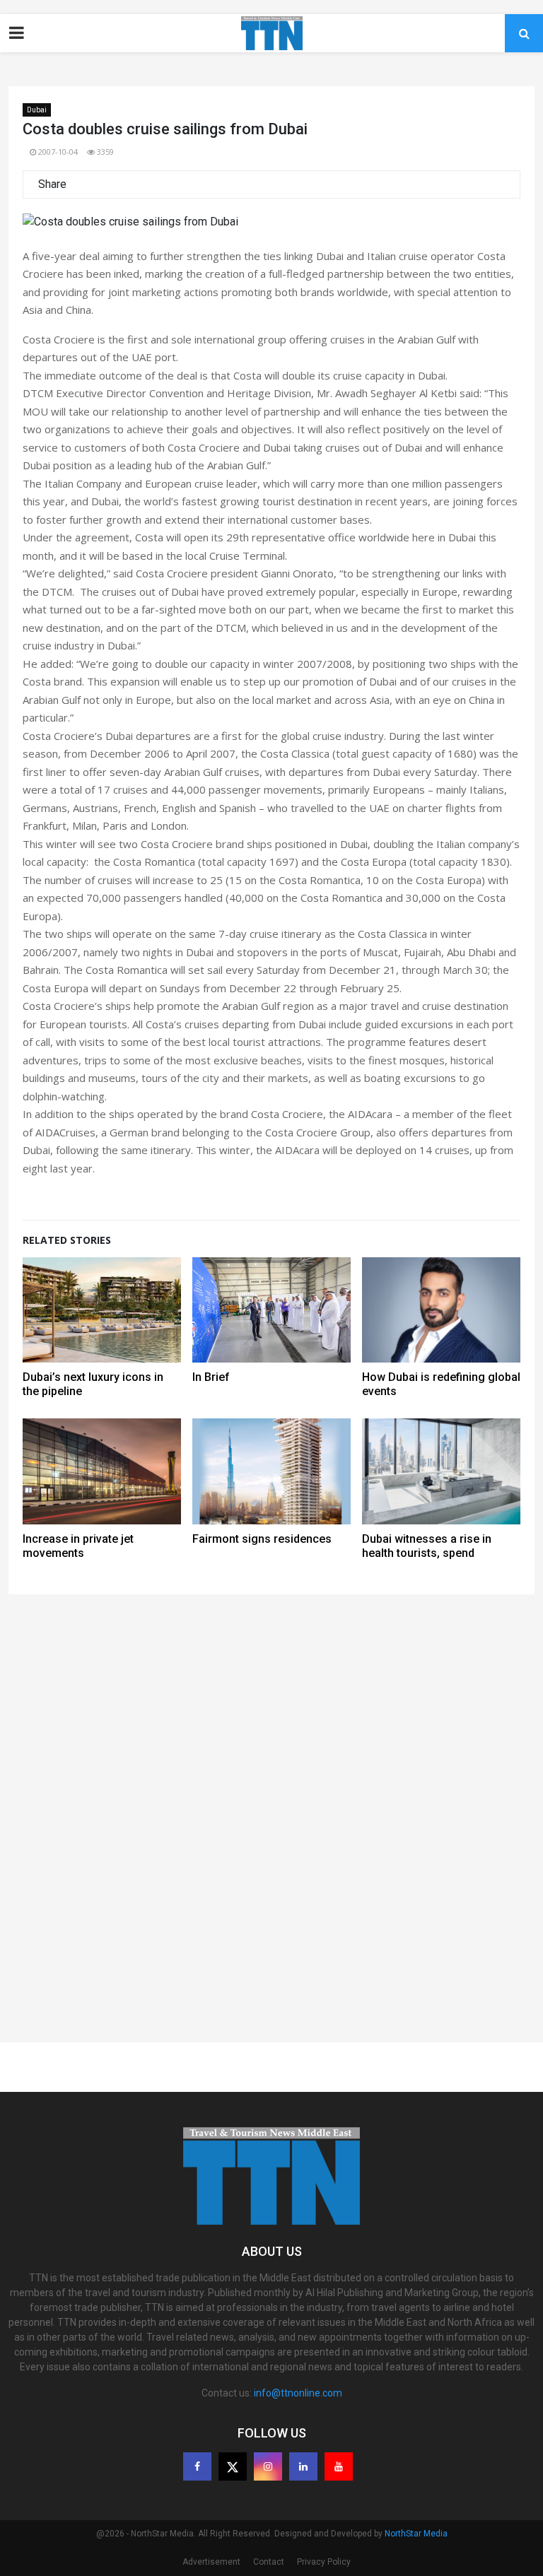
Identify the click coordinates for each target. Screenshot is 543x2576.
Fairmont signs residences (262, 1539)
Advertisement (211, 2562)
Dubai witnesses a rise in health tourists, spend (427, 1546)
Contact (269, 2562)
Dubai (37, 110)
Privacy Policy (324, 2562)
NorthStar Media (416, 2534)
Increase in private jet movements (78, 1546)
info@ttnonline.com (298, 2393)
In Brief (211, 1377)
